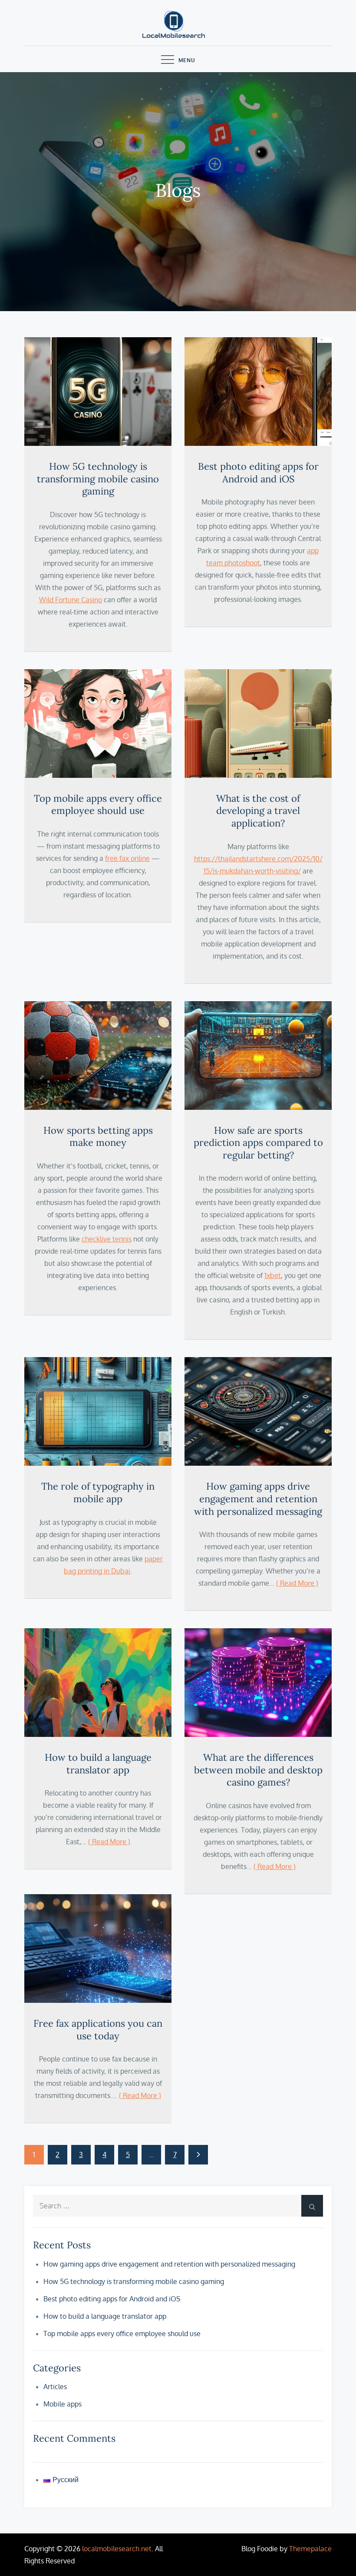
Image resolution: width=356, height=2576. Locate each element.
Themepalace (310, 2549)
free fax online (127, 858)
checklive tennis (107, 1239)
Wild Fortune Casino (71, 600)
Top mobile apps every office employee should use (98, 805)
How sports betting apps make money (98, 1137)
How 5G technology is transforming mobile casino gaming (98, 479)
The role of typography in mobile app (98, 1492)
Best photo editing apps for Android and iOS (258, 473)
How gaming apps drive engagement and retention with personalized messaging (258, 1499)
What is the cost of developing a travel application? (258, 811)
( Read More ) (297, 1583)
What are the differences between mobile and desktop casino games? (258, 1770)
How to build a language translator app (98, 1764)
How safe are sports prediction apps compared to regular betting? (258, 1143)
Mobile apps (63, 2404)
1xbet (273, 1275)
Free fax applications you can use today (98, 2030)
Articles (55, 2387)
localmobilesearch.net (117, 2549)
